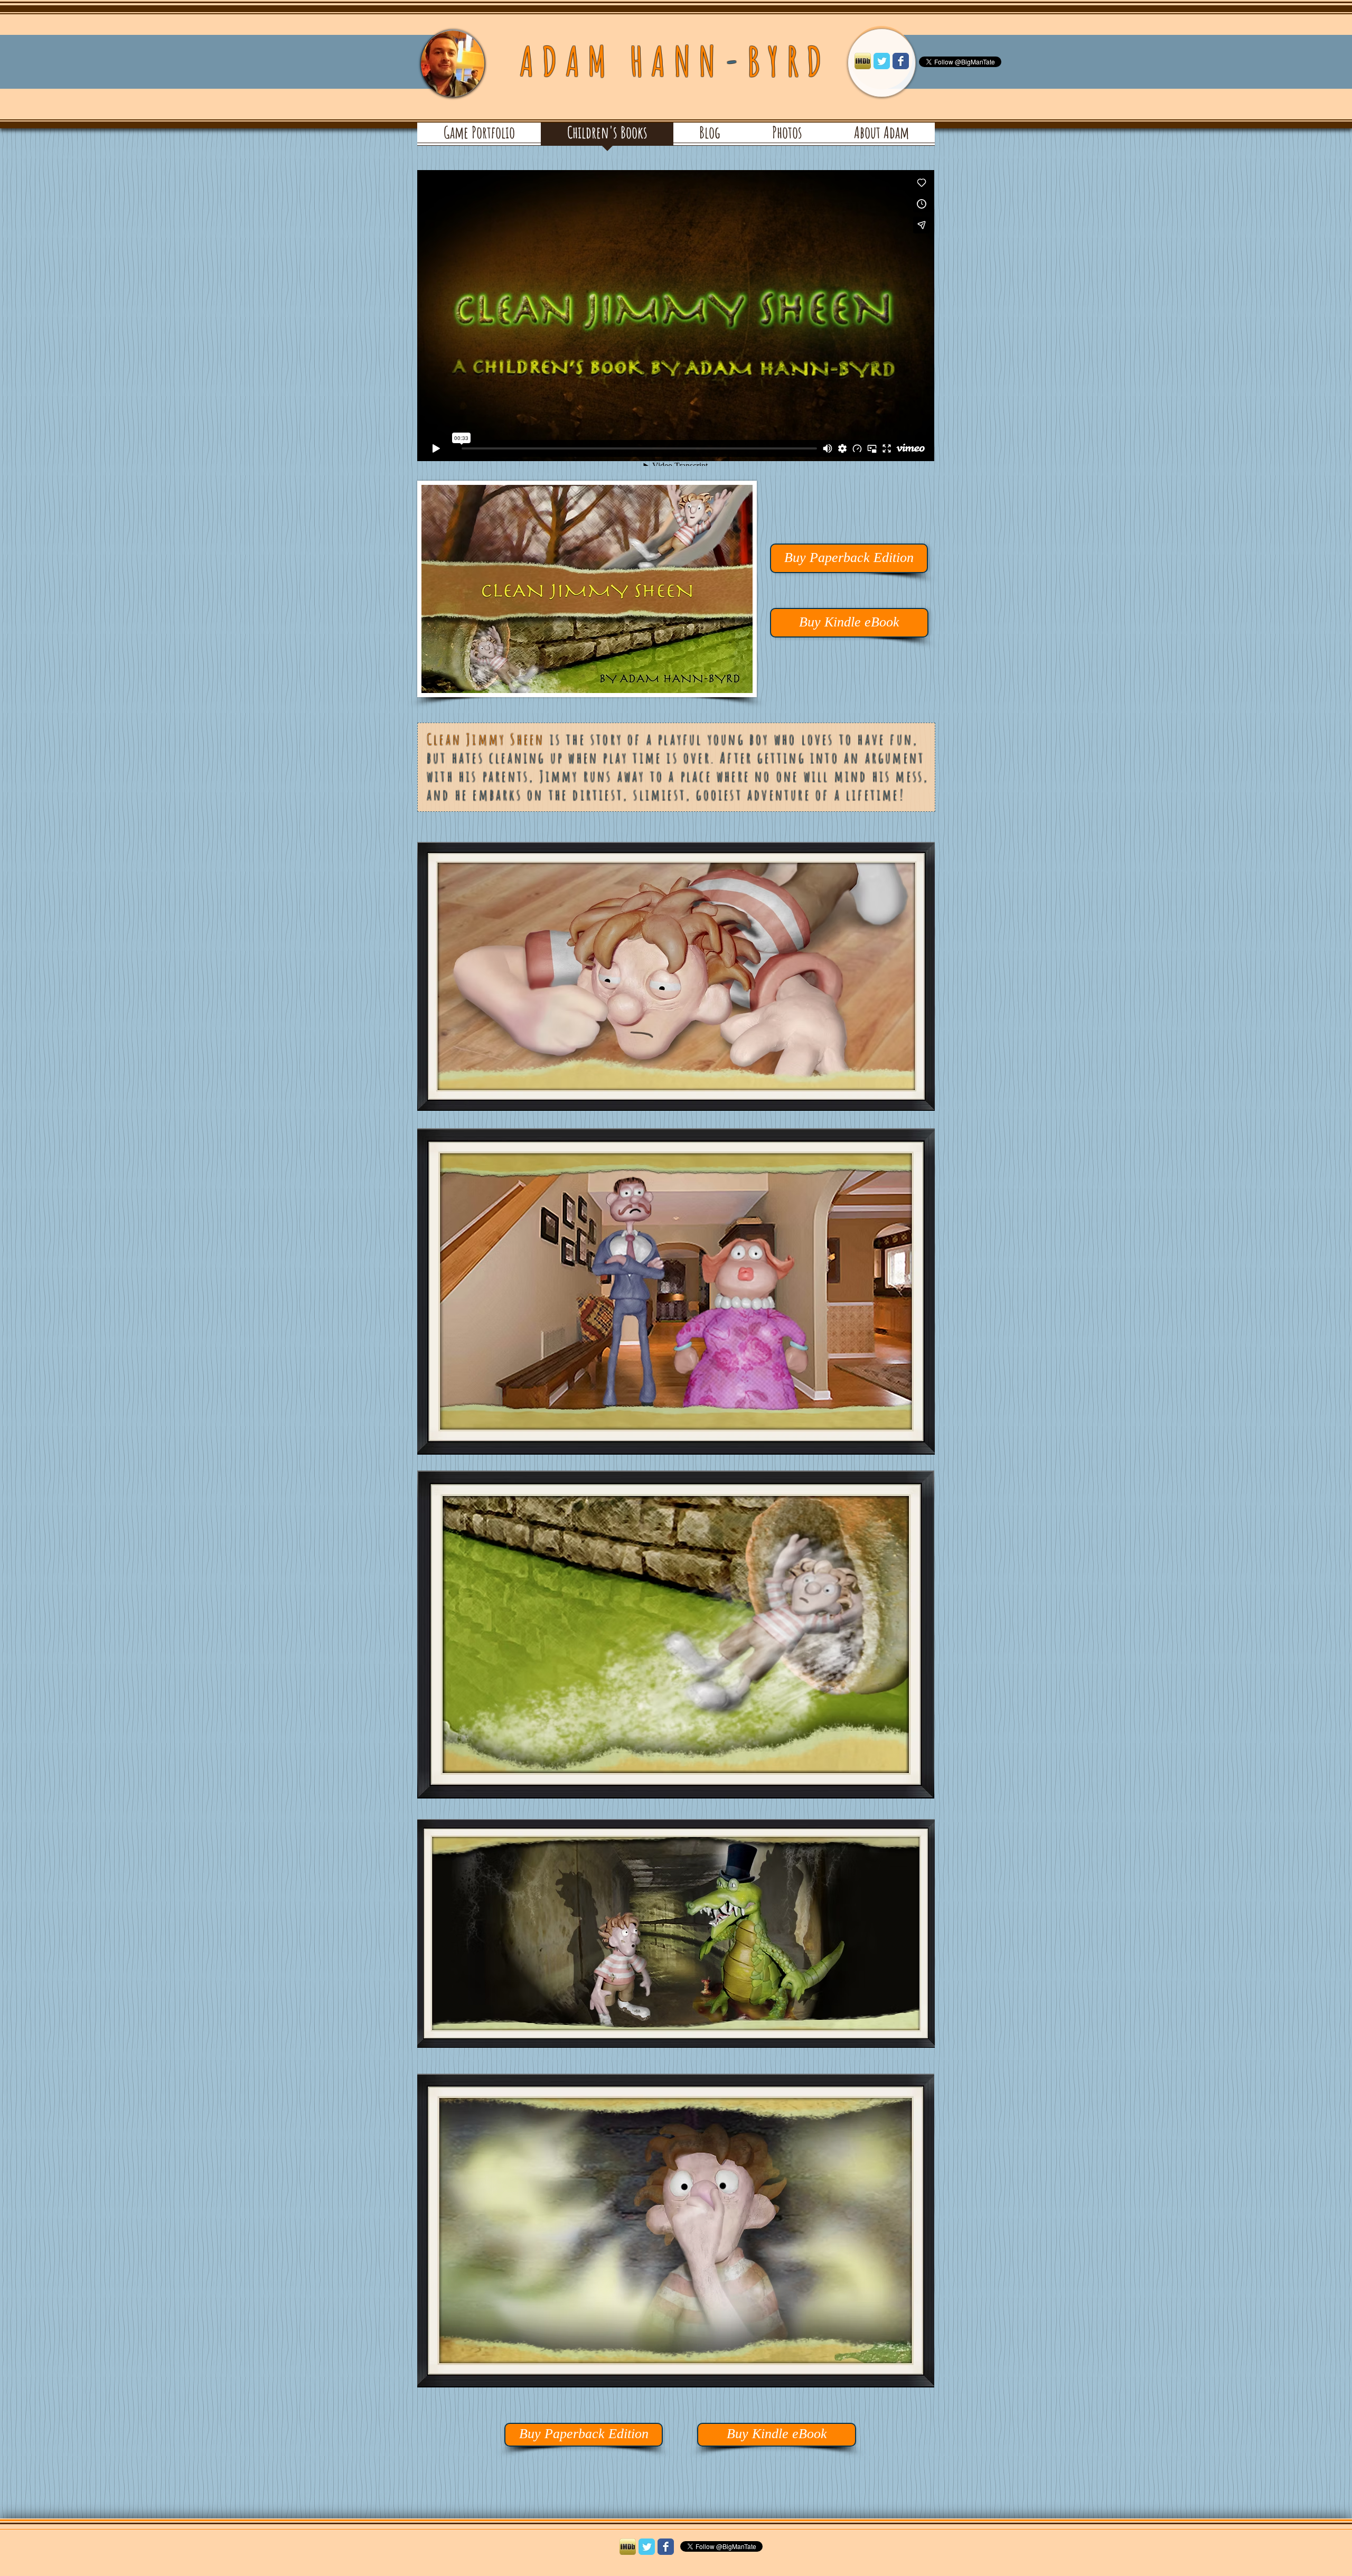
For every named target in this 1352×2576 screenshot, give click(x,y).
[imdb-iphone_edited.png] (863, 61)
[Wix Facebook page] (901, 61)
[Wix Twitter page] (882, 61)
